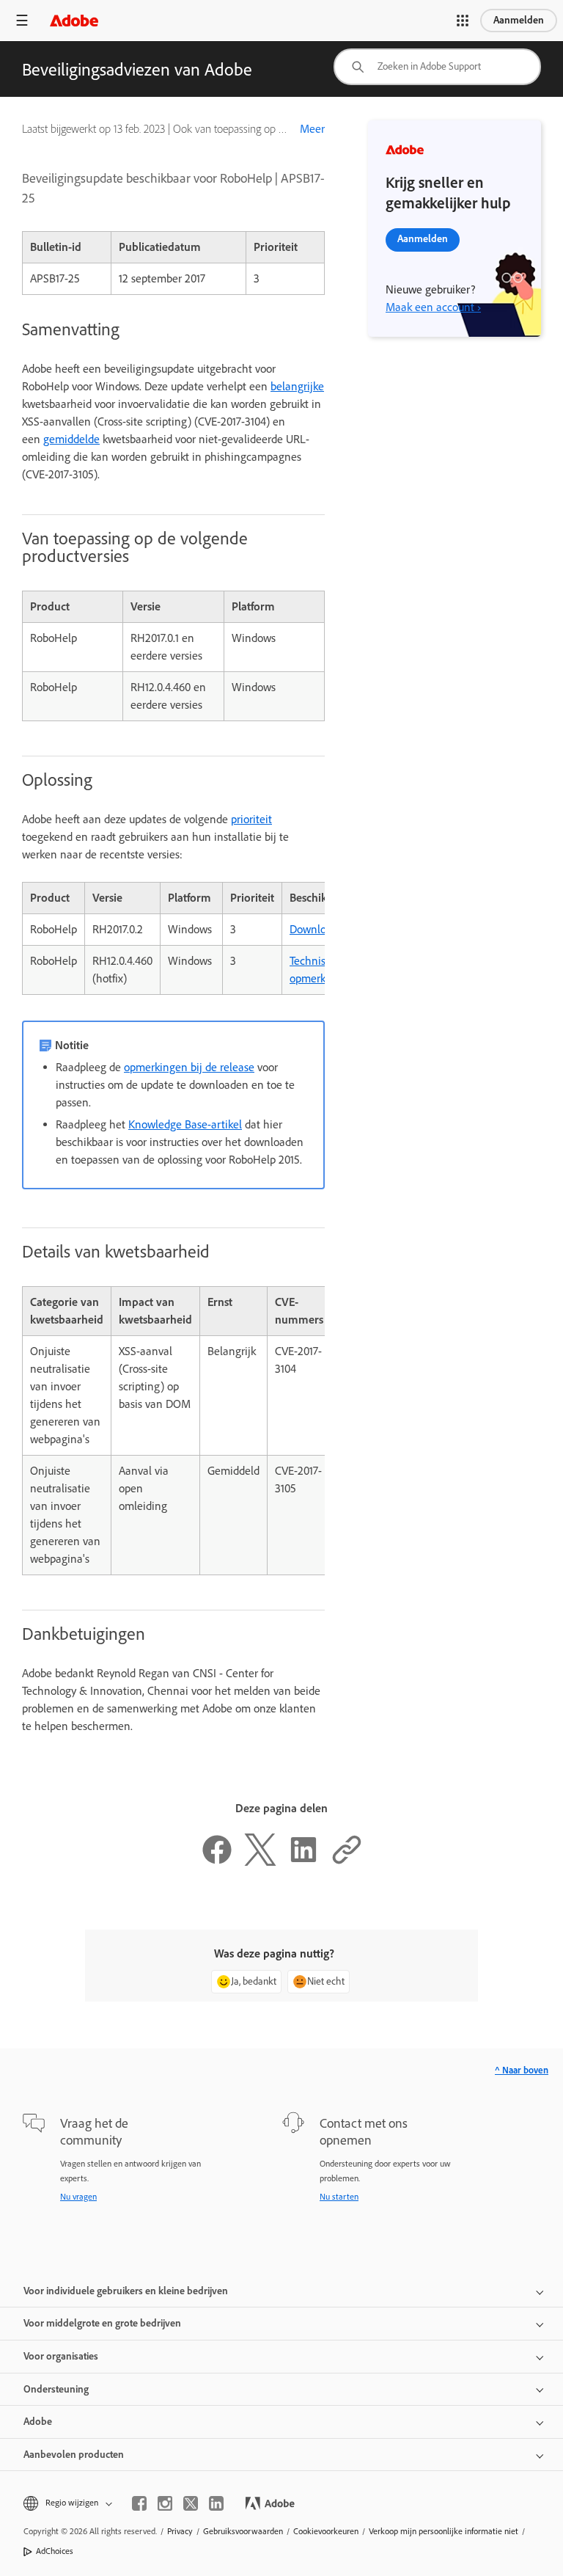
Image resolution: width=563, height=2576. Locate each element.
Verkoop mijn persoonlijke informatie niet (444, 2531)
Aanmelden (519, 20)
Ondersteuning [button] (56, 2389)
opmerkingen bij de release (189, 1067)
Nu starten (339, 2197)
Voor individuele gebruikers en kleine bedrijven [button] (126, 2291)
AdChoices (55, 2551)
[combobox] (437, 67)
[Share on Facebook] (217, 1862)
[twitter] (191, 2503)
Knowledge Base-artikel (185, 1124)
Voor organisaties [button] (61, 2356)
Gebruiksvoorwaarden (243, 2531)
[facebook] (139, 2503)
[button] (463, 21)
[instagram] (165, 2503)
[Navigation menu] (22, 20)
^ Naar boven (522, 2070)
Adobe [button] (38, 2422)
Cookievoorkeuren (326, 2531)
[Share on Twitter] (260, 1862)
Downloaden (320, 929)
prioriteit (251, 819)
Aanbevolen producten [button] (74, 2455)
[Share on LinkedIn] (303, 1862)
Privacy (180, 2531)
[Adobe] (74, 20)
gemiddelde (71, 439)
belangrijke (297, 386)
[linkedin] (216, 2503)
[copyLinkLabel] (347, 1862)
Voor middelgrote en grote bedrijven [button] (102, 2323)
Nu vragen (78, 2197)
